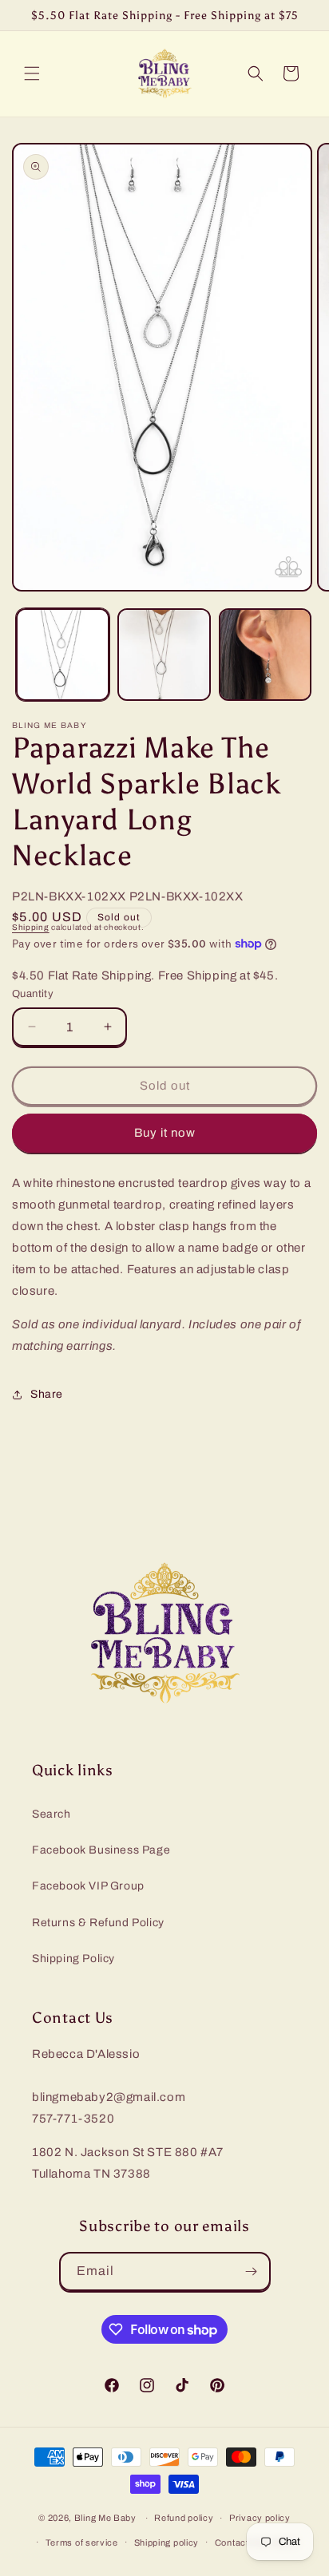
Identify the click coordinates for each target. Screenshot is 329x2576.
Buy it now (165, 1133)
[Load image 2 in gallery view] (164, 655)
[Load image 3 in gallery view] (266, 655)
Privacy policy (260, 2518)
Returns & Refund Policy (98, 1923)
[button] (32, 73)
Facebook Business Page (101, 1850)
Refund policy (184, 2518)
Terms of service (82, 2542)
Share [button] (47, 1394)
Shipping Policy (73, 1959)
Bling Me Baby (105, 2518)
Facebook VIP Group (88, 1886)
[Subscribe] (252, 2271)
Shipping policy (167, 2542)
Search (52, 1814)
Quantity (33, 994)
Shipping (31, 927)
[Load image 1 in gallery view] (63, 655)
